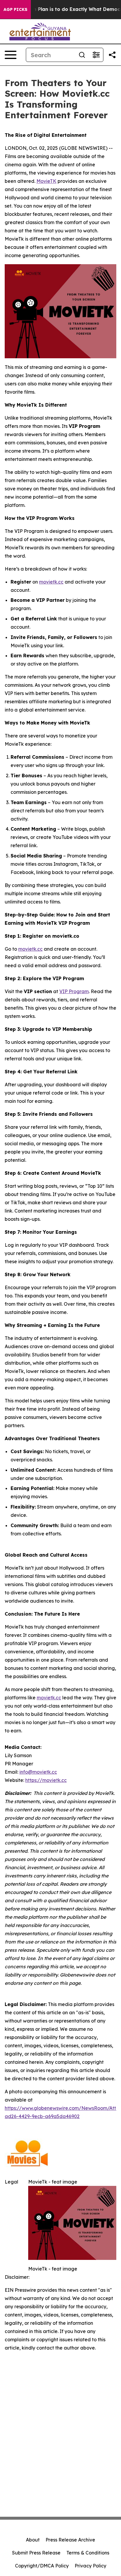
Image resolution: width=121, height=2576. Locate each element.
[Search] (82, 55)
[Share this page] (112, 55)
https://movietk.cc (46, 1780)
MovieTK (46, 181)
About (33, 2540)
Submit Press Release (36, 2553)
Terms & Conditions (88, 2553)
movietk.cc (51, 582)
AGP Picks (15, 9)
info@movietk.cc (38, 1772)
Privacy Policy (90, 2566)
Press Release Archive (70, 2540)
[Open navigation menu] (11, 55)
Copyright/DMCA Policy (42, 2566)
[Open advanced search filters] (96, 55)
